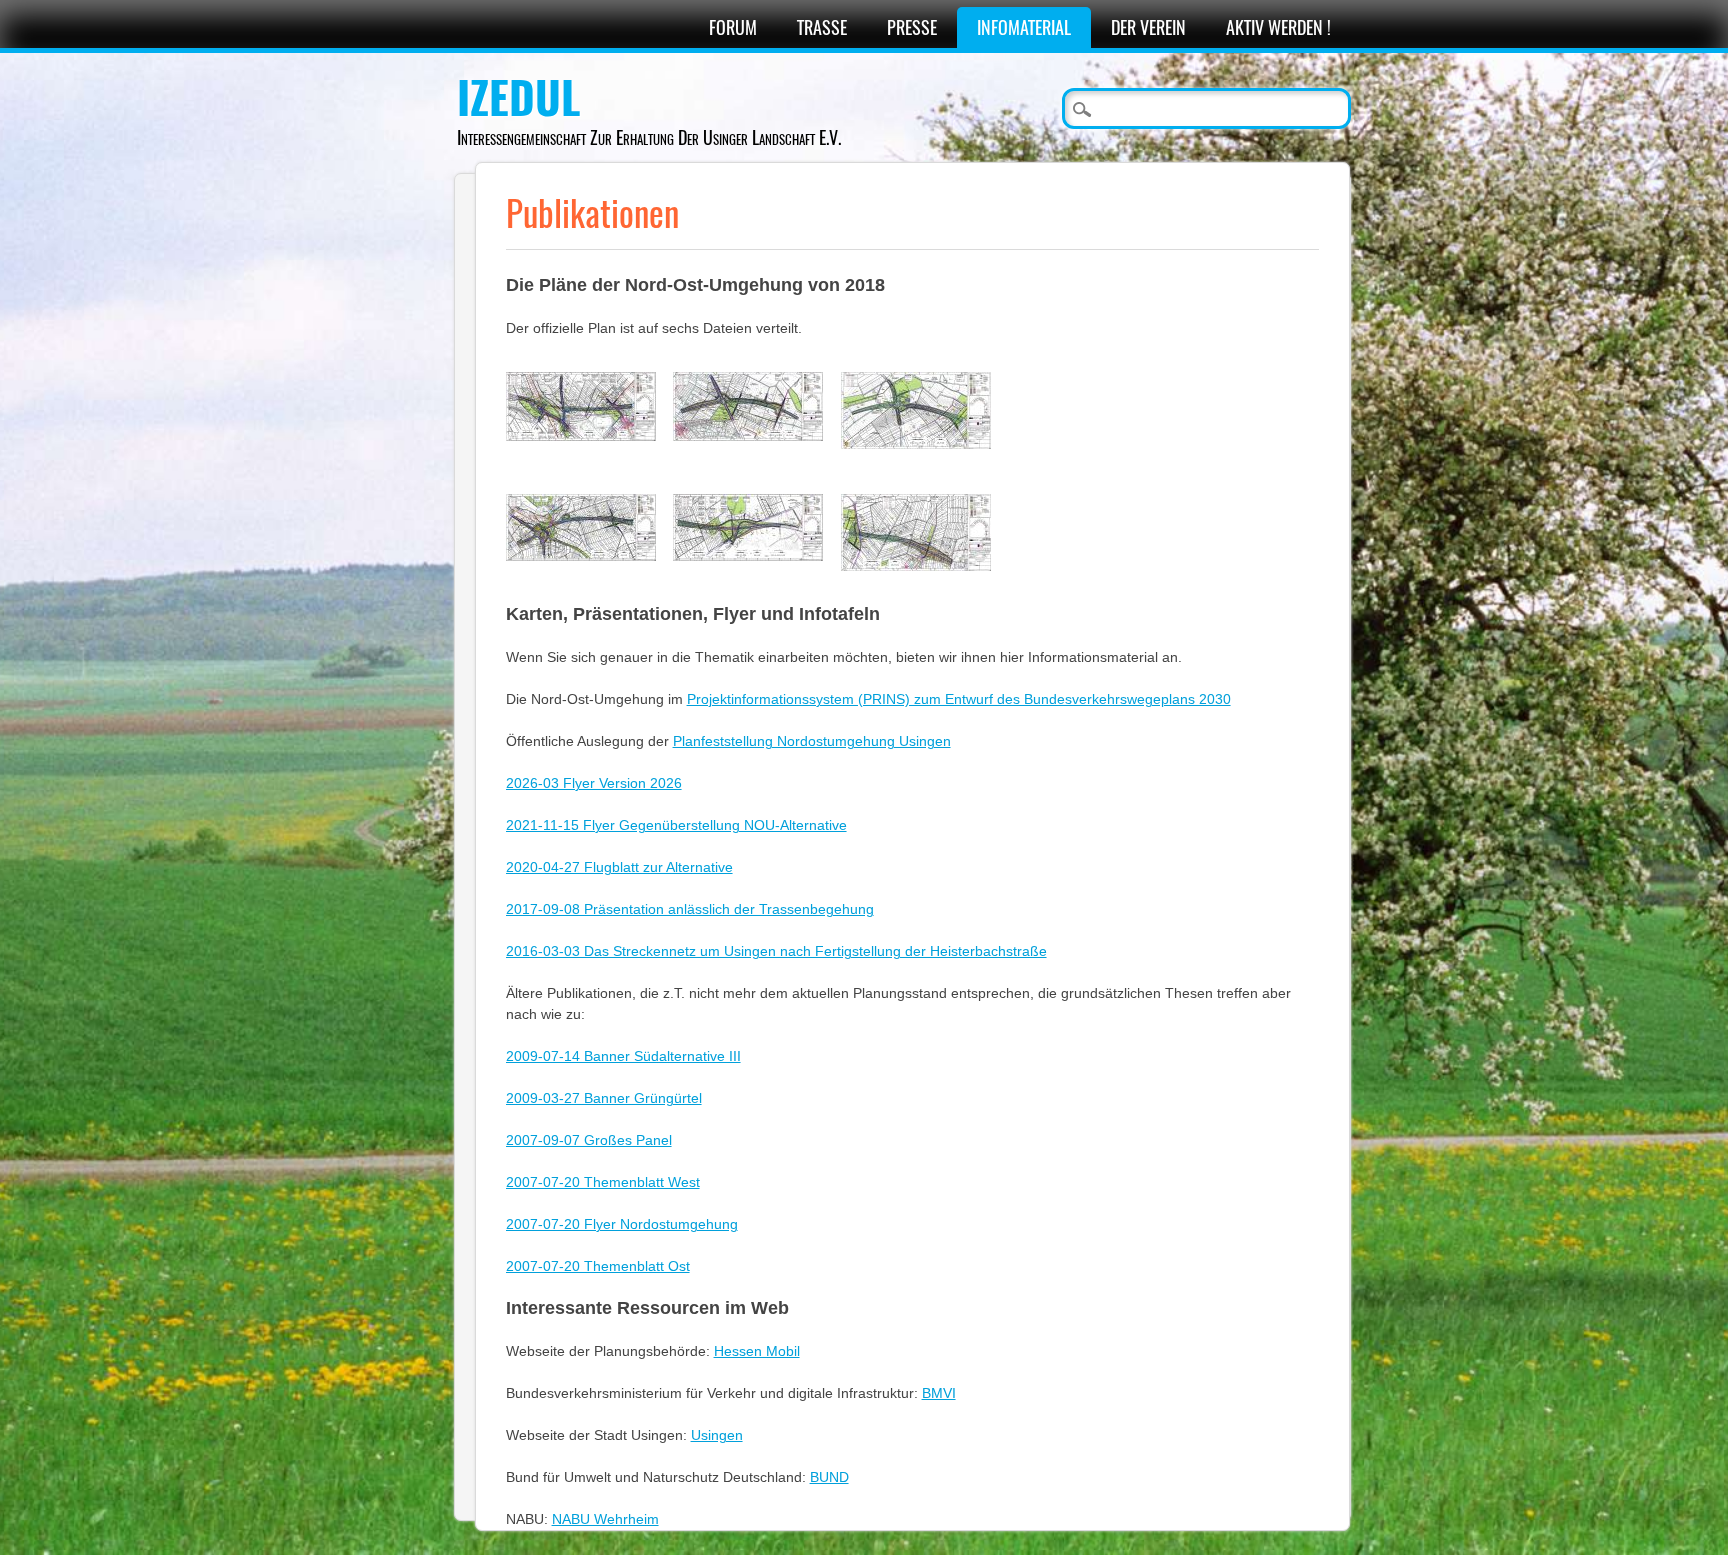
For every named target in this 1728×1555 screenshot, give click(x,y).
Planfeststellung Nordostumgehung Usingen (812, 741)
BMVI (939, 1393)
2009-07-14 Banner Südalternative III (623, 1056)
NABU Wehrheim (605, 1519)
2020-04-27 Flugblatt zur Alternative (619, 867)
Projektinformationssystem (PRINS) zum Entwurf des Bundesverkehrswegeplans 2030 (959, 699)
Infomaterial (1024, 27)
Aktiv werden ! (1278, 27)
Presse (912, 27)
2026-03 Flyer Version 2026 (594, 783)
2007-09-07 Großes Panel (589, 1140)
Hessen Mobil (757, 1351)
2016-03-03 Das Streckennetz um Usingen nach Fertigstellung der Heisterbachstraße (776, 951)
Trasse (822, 27)
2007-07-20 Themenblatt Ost (598, 1266)
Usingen (717, 1435)
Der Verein (1148, 27)
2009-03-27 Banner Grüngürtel (604, 1098)
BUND (829, 1477)
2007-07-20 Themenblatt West (603, 1182)
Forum (733, 27)
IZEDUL (518, 98)
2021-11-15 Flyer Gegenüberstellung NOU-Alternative (676, 825)
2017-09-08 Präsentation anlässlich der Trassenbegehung (690, 909)
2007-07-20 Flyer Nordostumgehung (622, 1224)
